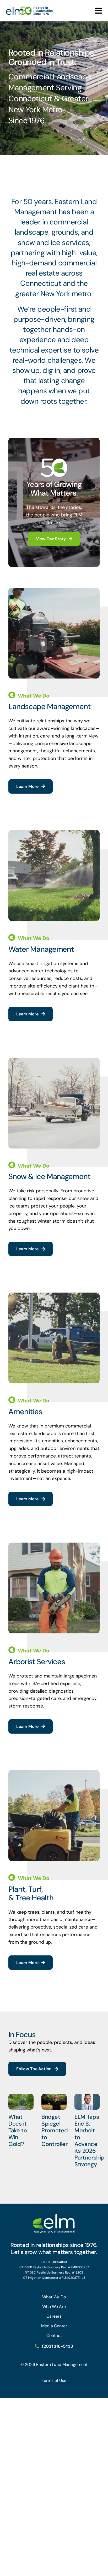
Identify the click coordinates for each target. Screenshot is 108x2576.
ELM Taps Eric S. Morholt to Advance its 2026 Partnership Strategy (89, 2141)
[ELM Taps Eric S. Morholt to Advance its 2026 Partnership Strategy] (87, 2102)
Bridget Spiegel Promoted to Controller (55, 2130)
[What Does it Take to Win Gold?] (21, 2102)
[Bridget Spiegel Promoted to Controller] (54, 2102)
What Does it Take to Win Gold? (18, 2130)
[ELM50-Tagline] (30, 9)
